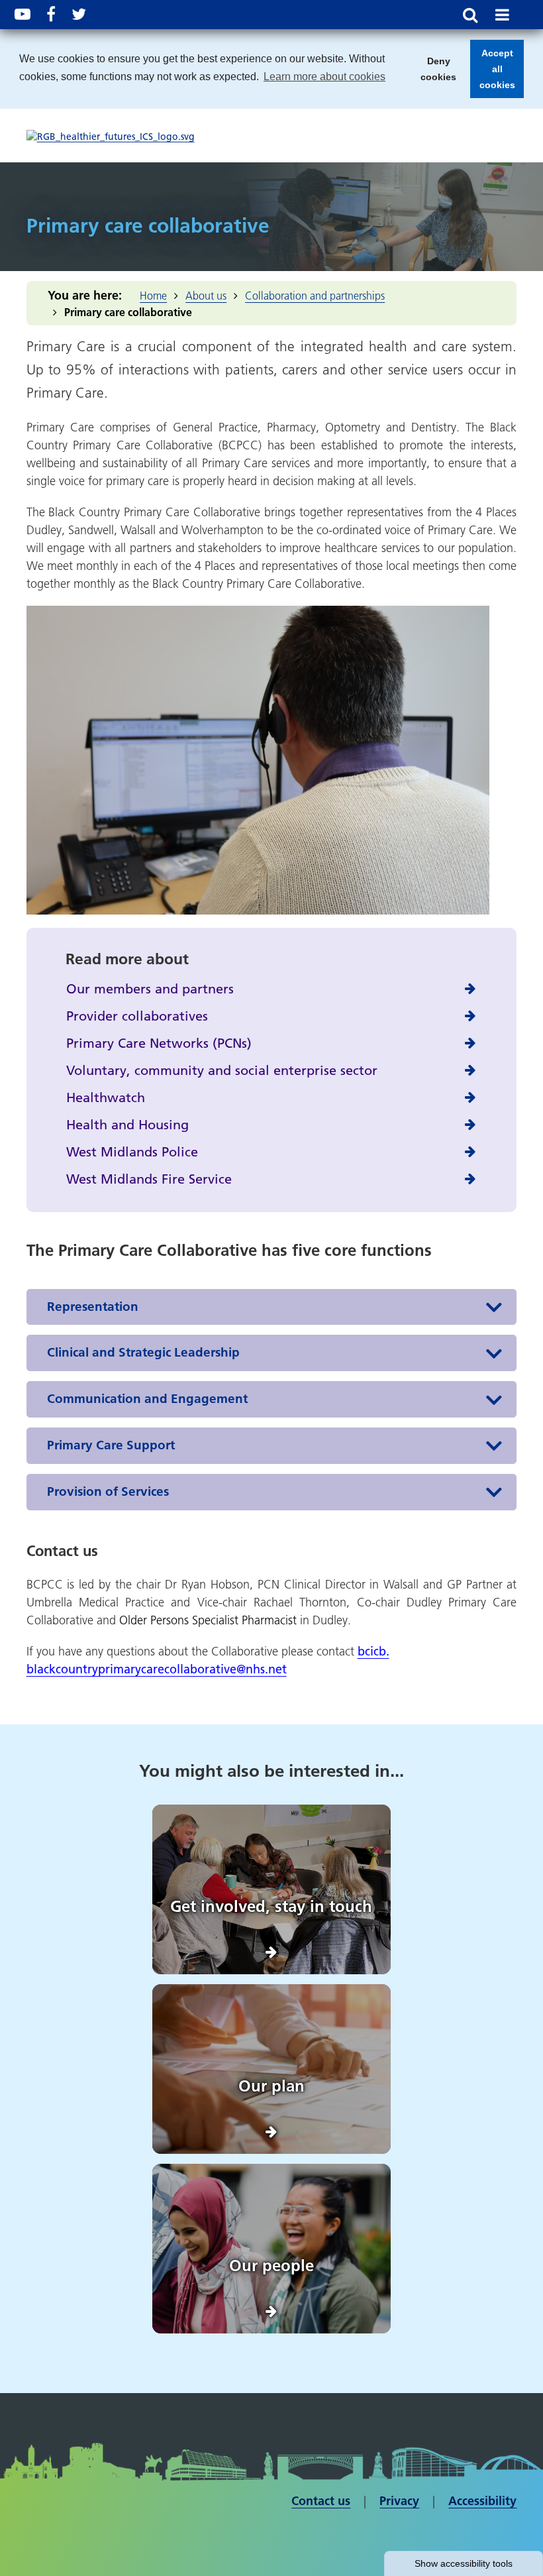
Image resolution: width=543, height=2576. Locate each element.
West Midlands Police (132, 1152)
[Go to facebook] (51, 14)
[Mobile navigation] (502, 15)
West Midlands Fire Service (149, 1179)
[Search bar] (470, 15)
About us (206, 296)
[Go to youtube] (23, 14)
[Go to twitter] (79, 14)
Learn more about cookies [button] (324, 77)
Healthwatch (106, 1097)
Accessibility (482, 2501)
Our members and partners (150, 989)
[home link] (111, 137)
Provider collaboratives (137, 1016)
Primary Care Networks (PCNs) (159, 1043)
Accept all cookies (493, 73)
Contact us (321, 2501)
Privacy (399, 2501)
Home (153, 296)
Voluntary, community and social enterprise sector (222, 1070)
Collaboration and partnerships (315, 296)
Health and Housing (127, 1125)
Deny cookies (434, 73)
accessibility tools (464, 2563)
